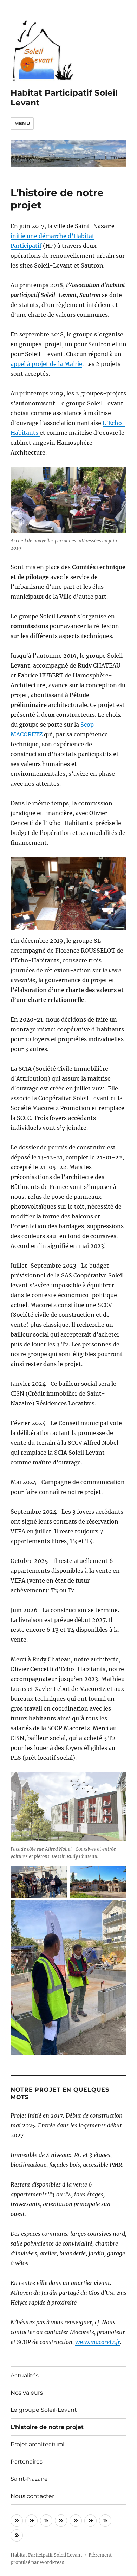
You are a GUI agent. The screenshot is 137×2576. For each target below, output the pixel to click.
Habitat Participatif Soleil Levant (46, 2555)
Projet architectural (37, 2444)
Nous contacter (32, 2496)
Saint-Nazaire (29, 2479)
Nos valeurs (27, 2393)
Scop (87, 724)
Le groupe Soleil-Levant (44, 2410)
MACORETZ (27, 734)
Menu (22, 123)
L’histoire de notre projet (47, 2427)
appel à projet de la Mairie (46, 364)
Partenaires (27, 2462)
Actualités (25, 2375)
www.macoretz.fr (98, 2342)
